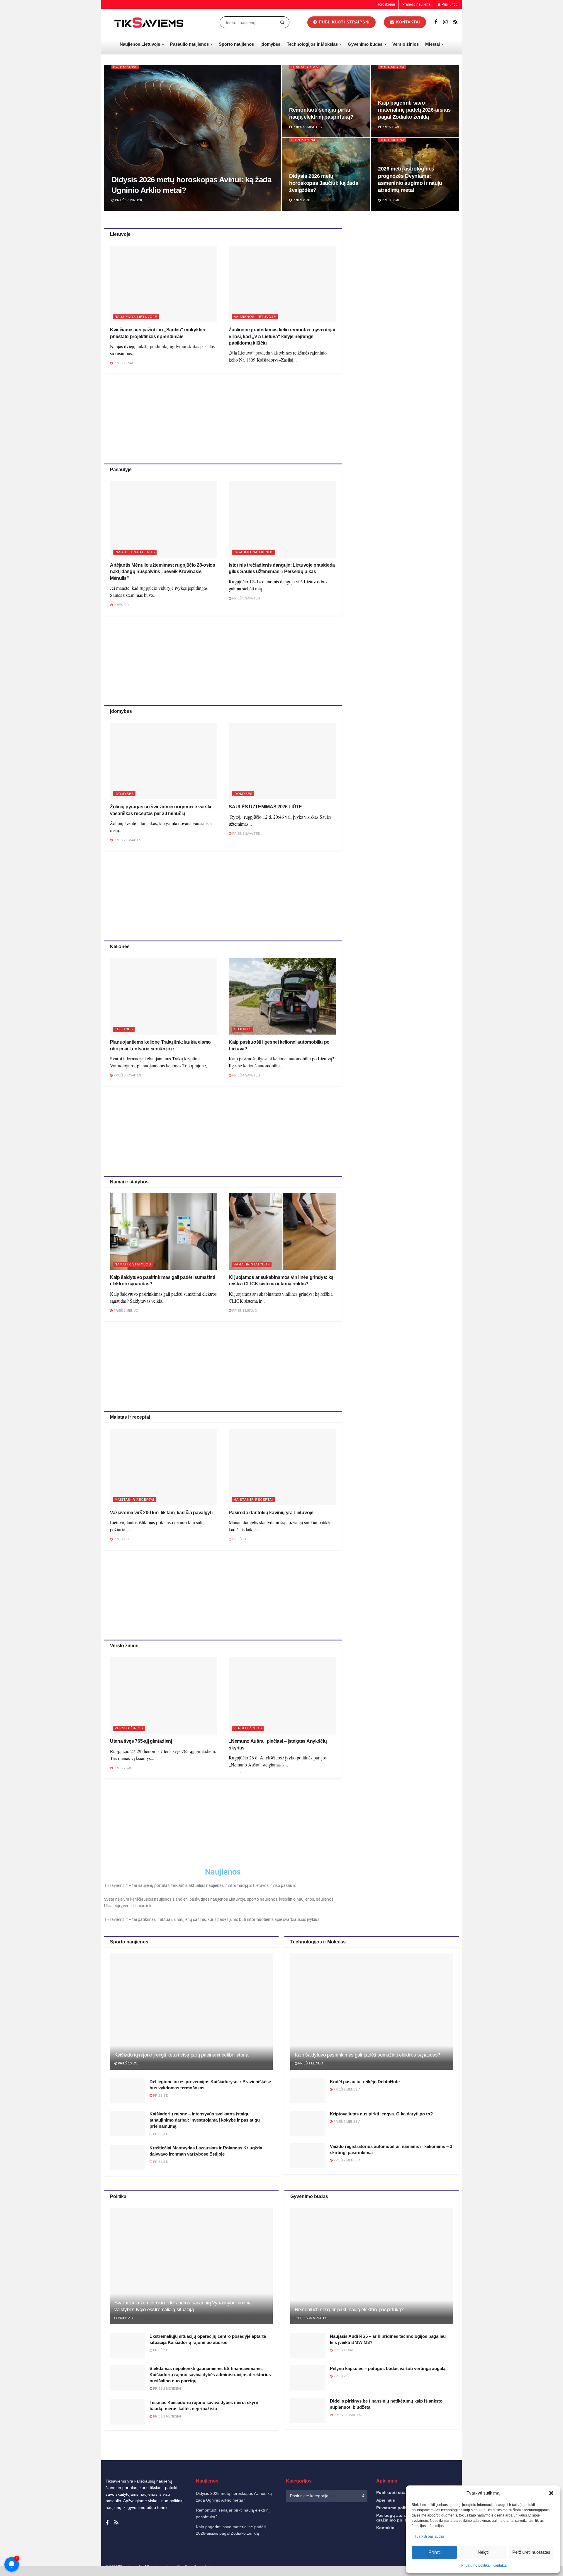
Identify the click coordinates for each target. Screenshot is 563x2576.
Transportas (304, 67)
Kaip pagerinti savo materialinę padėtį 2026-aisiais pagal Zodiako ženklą (414, 110)
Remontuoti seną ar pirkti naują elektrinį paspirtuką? (349, 2310)
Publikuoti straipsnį (344, 22)
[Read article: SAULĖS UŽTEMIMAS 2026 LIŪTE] (282, 761)
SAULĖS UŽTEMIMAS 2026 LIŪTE (265, 807)
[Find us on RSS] (455, 22)
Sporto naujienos (236, 44)
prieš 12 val (123, 363)
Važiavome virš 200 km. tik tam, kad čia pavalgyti (161, 1513)
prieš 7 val (122, 1768)
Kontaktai (407, 22)
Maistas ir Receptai (134, 1500)
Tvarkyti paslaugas (430, 2536)
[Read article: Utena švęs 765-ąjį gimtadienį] (163, 1695)
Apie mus (386, 2500)
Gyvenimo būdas (365, 44)
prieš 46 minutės (307, 127)
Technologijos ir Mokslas (312, 44)
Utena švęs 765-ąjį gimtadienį (141, 1741)
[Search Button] (283, 22)
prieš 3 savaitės (246, 598)
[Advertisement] (223, 418)
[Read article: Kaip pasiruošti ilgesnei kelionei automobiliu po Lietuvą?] (282, 996)
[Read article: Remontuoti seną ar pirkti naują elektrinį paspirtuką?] (372, 2266)
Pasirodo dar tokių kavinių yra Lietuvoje (271, 1513)
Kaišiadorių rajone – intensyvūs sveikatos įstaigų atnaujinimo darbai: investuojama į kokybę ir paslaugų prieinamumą (205, 2120)
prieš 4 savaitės (246, 1075)
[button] (551, 2493)
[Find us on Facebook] (436, 22)
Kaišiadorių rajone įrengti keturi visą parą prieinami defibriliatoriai (182, 2055)
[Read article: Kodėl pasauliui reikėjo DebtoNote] (308, 2091)
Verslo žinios (406, 44)
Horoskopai (386, 4)
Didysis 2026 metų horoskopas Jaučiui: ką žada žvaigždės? (324, 183)
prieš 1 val (390, 127)
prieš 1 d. (121, 1539)
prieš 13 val (128, 2063)
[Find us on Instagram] (445, 22)
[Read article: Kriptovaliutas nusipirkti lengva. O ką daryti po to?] (308, 2123)
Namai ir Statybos (133, 1264)
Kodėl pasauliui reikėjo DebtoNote (365, 2082)
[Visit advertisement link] (407, 312)
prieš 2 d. (126, 2318)
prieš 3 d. (121, 605)
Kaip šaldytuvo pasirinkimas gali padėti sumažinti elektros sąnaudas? (367, 2055)
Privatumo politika (394, 2508)
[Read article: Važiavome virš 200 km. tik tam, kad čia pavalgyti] (163, 1467)
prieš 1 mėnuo (126, 1311)
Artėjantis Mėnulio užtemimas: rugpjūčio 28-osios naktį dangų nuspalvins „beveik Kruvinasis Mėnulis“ (163, 572)
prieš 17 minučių (129, 200)
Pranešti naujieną (416, 4)
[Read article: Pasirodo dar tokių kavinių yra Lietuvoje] (282, 1467)
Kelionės (124, 1029)
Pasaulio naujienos (189, 44)
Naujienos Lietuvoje (140, 44)
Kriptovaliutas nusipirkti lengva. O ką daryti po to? (381, 2114)
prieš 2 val (301, 200)
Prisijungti (449, 4)
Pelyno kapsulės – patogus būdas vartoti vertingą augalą (388, 2368)
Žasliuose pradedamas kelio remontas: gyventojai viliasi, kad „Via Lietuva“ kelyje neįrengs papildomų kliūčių (282, 336)
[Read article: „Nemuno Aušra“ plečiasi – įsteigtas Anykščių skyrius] (282, 1695)
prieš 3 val (390, 200)
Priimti (434, 2552)
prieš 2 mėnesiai (347, 2089)
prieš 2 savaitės (127, 840)
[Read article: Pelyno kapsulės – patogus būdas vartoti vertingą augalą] (308, 2378)
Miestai (433, 44)
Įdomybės (270, 44)
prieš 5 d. (240, 1539)
